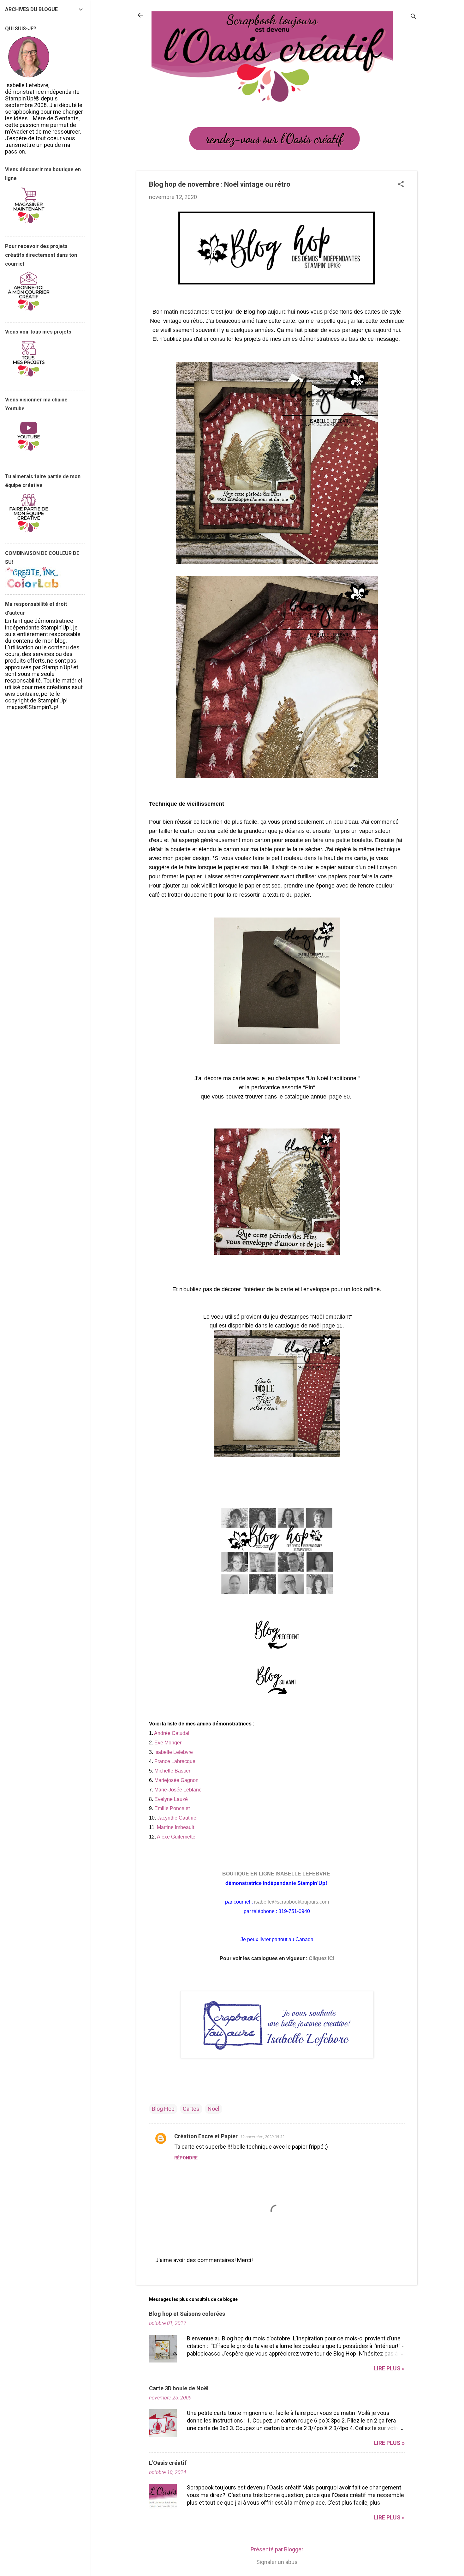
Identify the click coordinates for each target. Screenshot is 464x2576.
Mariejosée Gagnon (176, 1780)
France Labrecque (175, 1761)
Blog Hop (163, 2109)
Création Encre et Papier (206, 2136)
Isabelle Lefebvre (174, 1752)
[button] (401, 185)
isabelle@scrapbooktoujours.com (291, 1902)
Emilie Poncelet (172, 1808)
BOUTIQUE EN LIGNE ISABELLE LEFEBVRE (277, 1874)
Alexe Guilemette (176, 1837)
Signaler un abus (277, 2562)
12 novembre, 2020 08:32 (262, 2137)
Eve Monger (168, 1743)
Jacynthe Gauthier (178, 1818)
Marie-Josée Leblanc (178, 1790)
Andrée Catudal (172, 1733)
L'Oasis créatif (168, 2463)
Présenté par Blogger (277, 2549)
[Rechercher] (413, 17)
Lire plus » (389, 2368)
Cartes (191, 2109)
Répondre (186, 2158)
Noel (214, 2109)
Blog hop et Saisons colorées (187, 2314)
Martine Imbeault (175, 1827)
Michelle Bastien (173, 1771)
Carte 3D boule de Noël (179, 2388)
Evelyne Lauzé (171, 1799)
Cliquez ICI (321, 1958)
